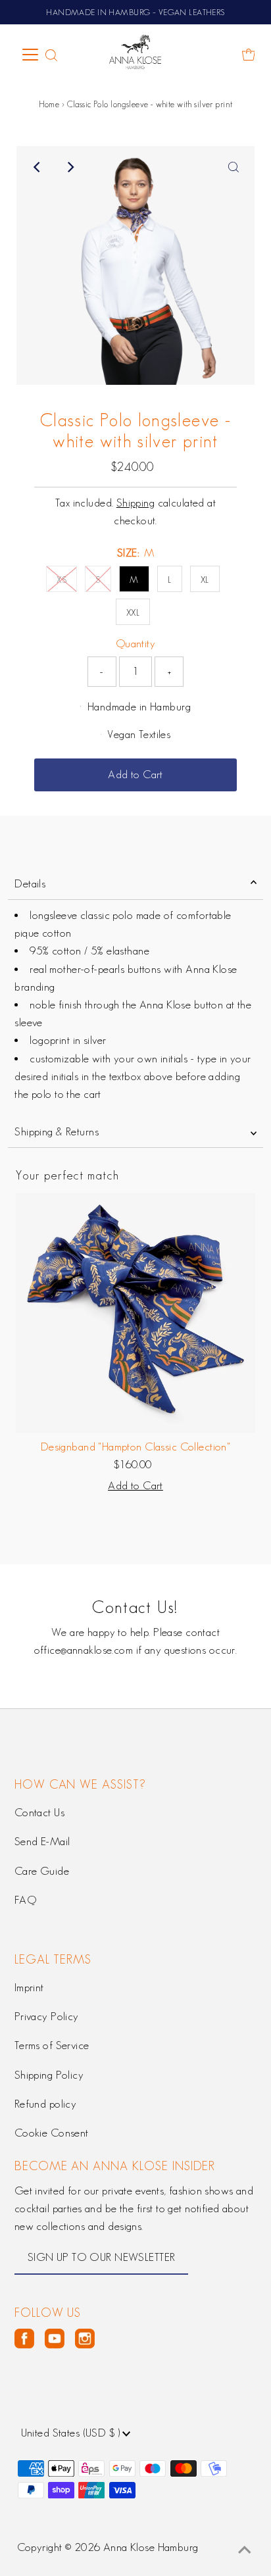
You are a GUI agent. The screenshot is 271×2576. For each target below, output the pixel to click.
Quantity (135, 643)
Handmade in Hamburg (139, 706)
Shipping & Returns (57, 1131)
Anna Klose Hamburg (151, 2547)
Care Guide (42, 1871)
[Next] (70, 167)
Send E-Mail (42, 1841)
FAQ (25, 1900)
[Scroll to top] (245, 2550)
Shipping (135, 503)
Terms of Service (52, 2045)
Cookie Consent (52, 2133)
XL (205, 580)
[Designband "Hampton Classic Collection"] (135, 1313)
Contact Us (39, 1812)
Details (30, 883)
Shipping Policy (49, 2075)
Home (49, 104)
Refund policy (46, 2104)
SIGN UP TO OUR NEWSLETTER (102, 2257)
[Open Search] (51, 55)
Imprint (29, 1987)
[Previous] (37, 167)
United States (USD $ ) (72, 2433)
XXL (133, 612)
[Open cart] (249, 55)
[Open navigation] (31, 55)
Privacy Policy (47, 2016)
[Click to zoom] (234, 167)
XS (62, 580)
